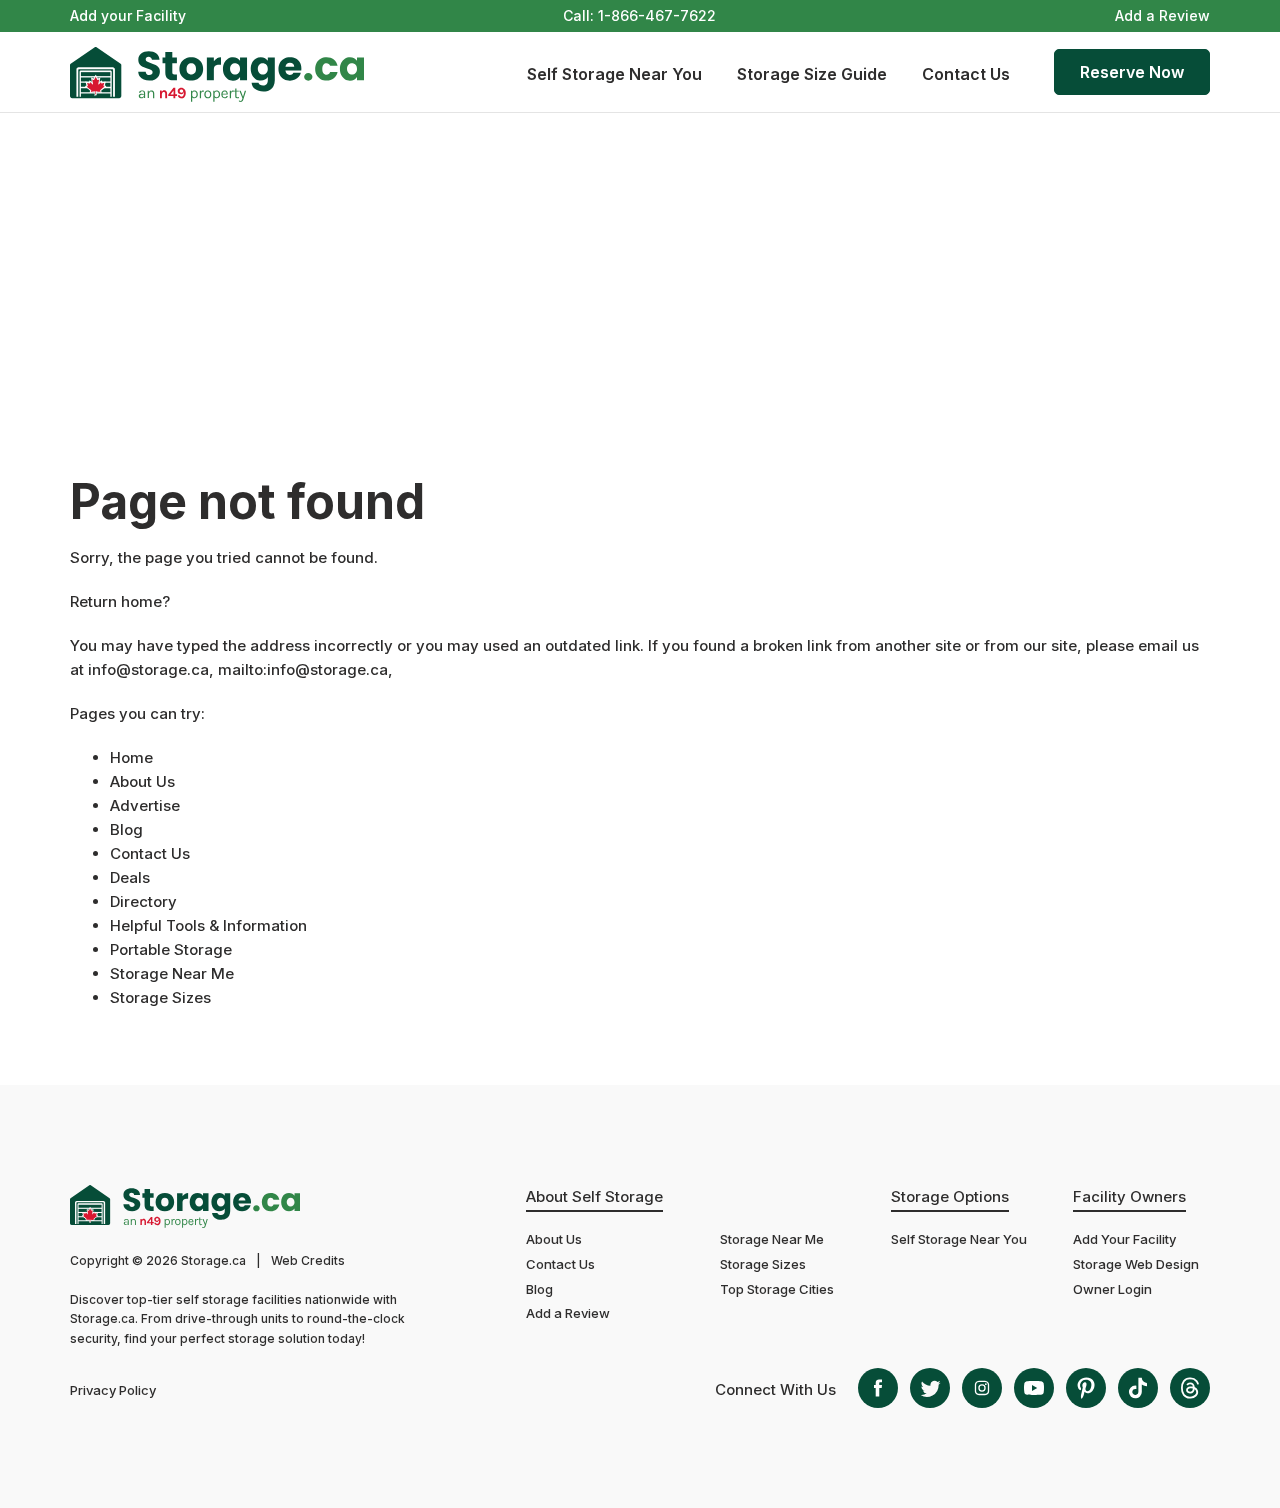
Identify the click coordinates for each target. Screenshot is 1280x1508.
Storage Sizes (160, 997)
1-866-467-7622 (657, 15)
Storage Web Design (1136, 1264)
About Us (142, 781)
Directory (143, 901)
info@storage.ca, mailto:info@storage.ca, (240, 669)
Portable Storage (171, 949)
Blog (126, 829)
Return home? (120, 601)
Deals (130, 877)
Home (131, 757)
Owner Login (1112, 1289)
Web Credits (308, 1260)
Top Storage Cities (777, 1289)
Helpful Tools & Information (208, 925)
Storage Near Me (172, 973)
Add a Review (1162, 15)
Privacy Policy (113, 1390)
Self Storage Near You (614, 74)
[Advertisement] (640, 263)
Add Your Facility (1124, 1239)
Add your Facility (128, 15)
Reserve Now (1132, 72)
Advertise (145, 805)
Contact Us (966, 74)
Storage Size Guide (812, 74)
